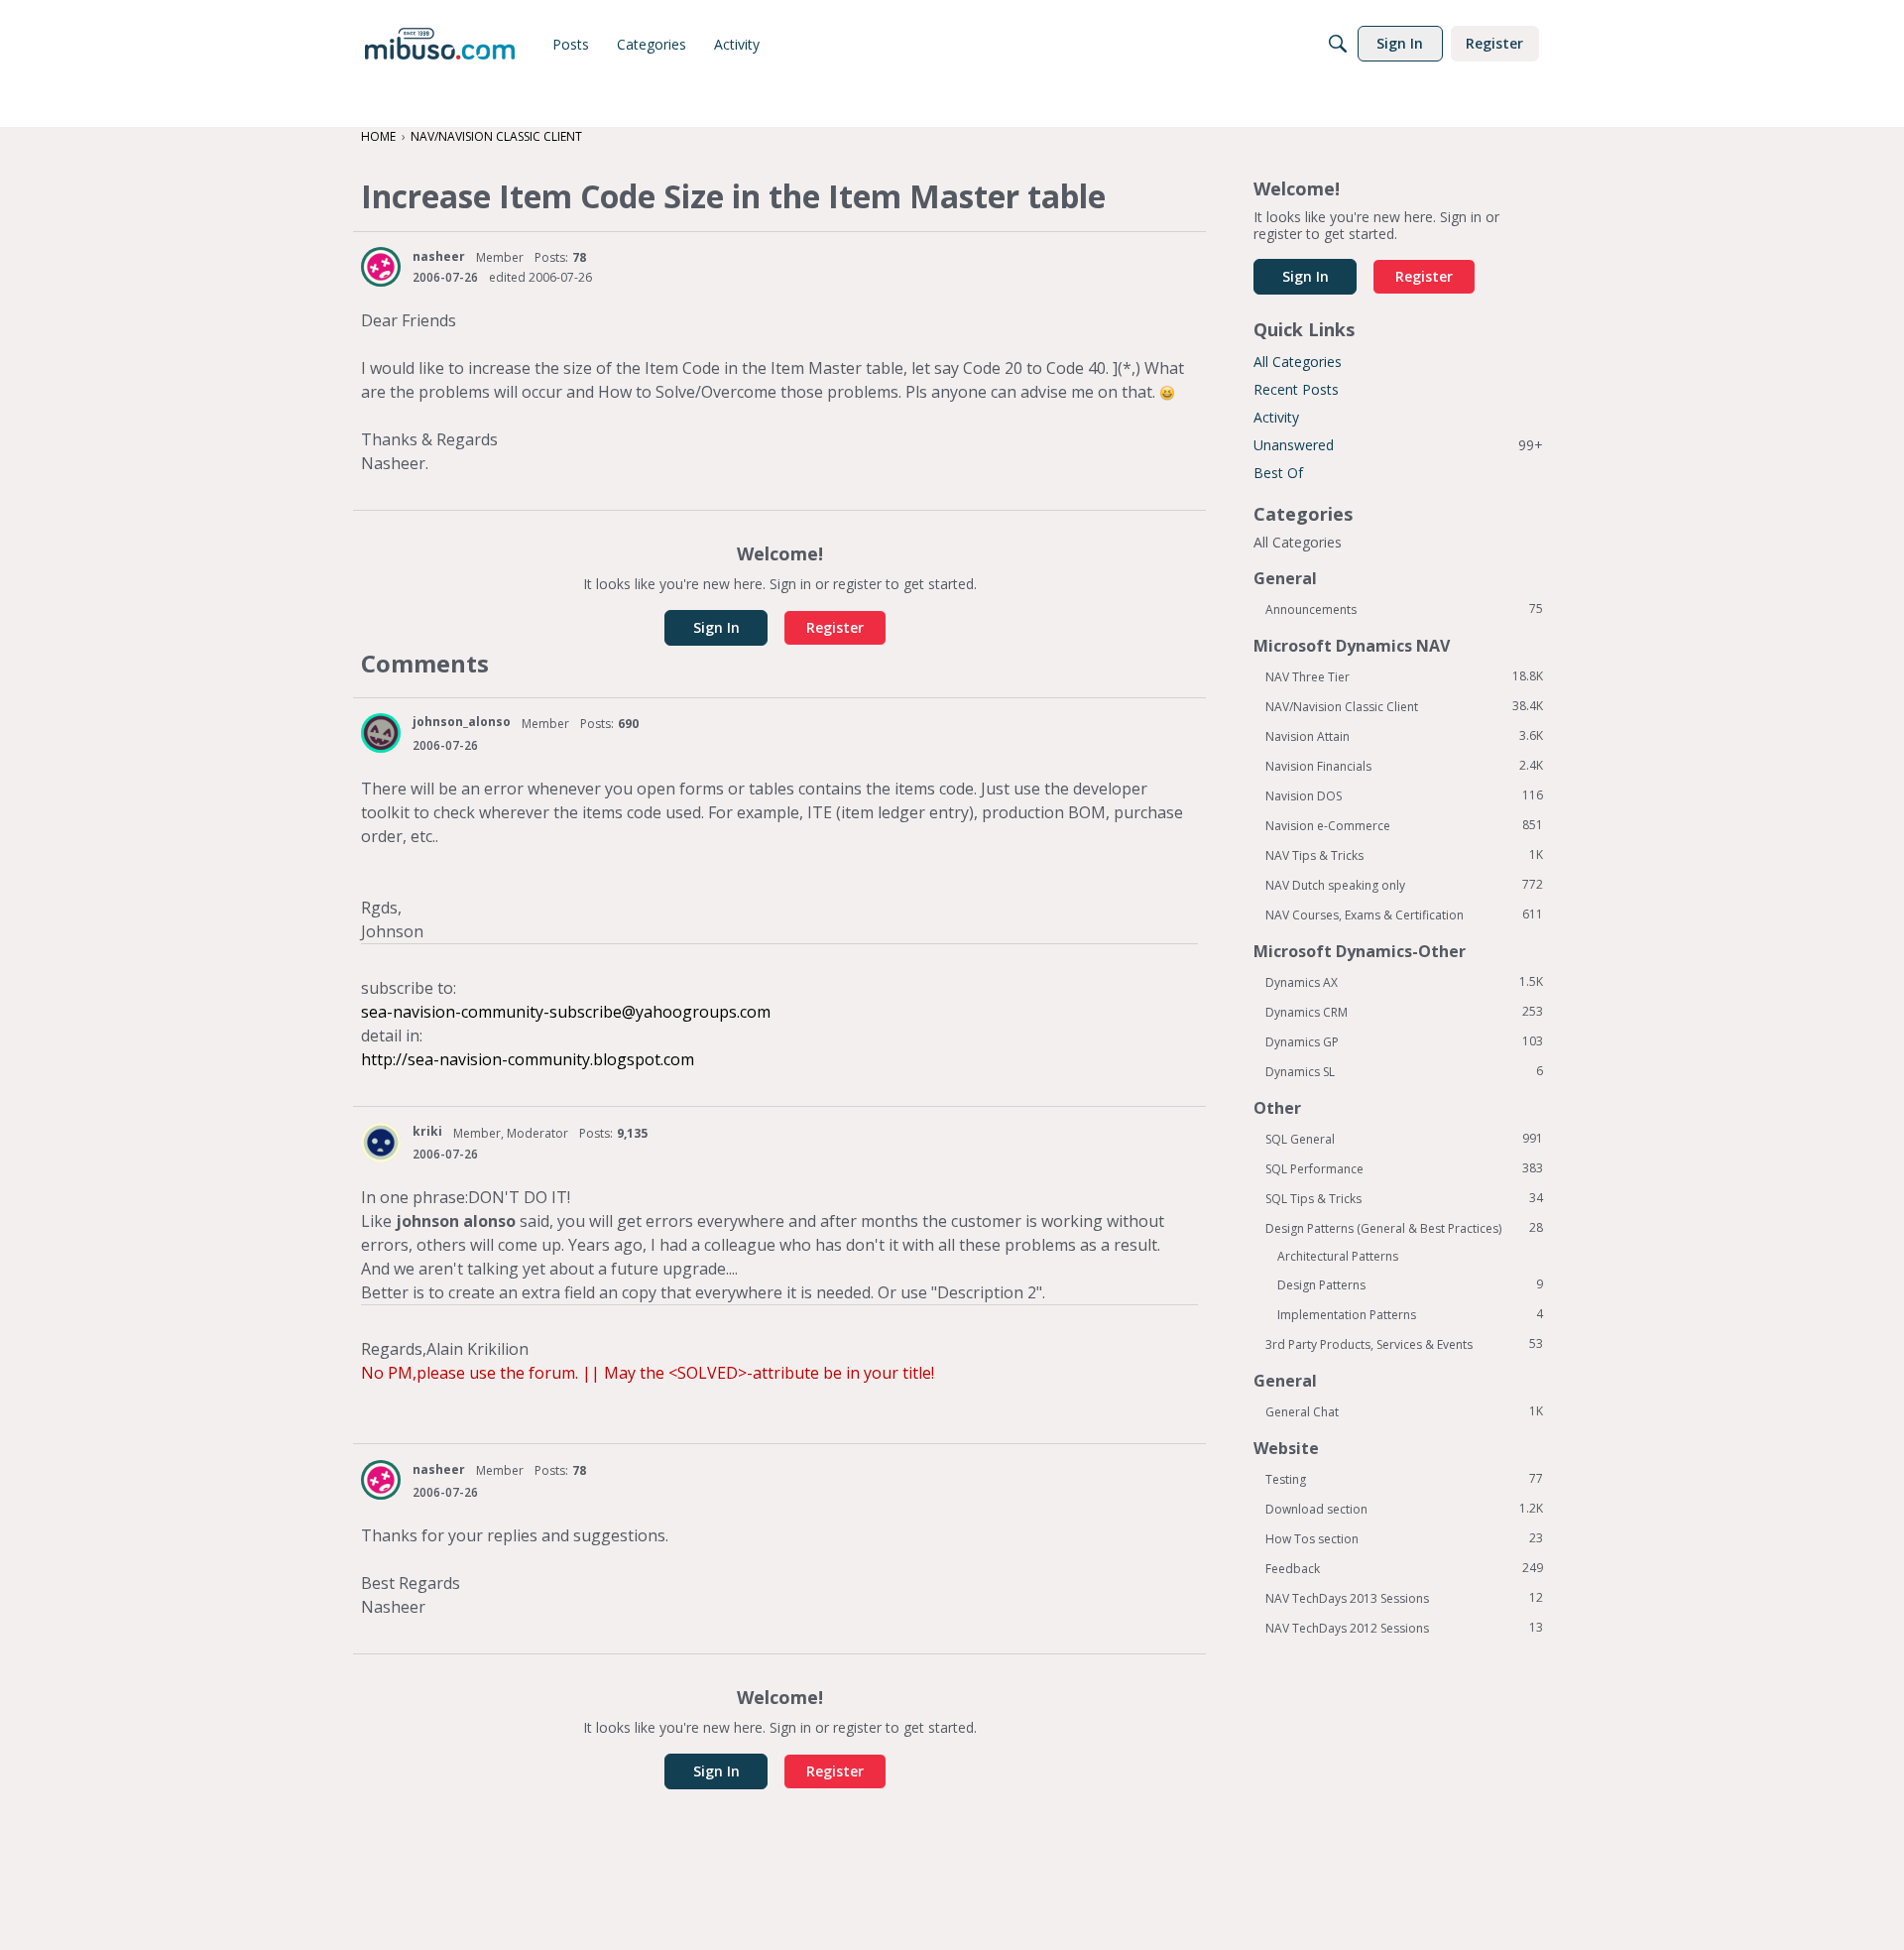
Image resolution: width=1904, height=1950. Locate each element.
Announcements (1404, 609)
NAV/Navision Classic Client (1404, 706)
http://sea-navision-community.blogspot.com (528, 1059)
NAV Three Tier (1404, 676)
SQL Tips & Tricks (1404, 1198)
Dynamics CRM (1404, 1012)
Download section (1404, 1509)
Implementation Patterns (1410, 1314)
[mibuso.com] (440, 44)
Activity (1276, 417)
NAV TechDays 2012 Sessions (1404, 1628)
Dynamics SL (1404, 1071)
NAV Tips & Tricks (1404, 855)
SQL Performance (1404, 1168)
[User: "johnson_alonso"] (381, 733)
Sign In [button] (716, 627)
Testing (1404, 1479)
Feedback (1404, 1568)
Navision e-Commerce (1404, 825)
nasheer (439, 256)
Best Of (1278, 473)
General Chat (1404, 1411)
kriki (427, 1131)
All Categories (1298, 362)
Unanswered (1398, 445)
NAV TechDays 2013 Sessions (1404, 1598)
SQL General (1404, 1139)
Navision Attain (1404, 736)
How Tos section (1404, 1538)
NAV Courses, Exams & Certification (1404, 914)
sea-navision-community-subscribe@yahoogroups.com (566, 1012)
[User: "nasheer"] (381, 267)
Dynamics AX (1404, 982)
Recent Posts (1296, 389)
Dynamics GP (1404, 1041)
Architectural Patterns (1338, 1256)
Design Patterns (1410, 1284)
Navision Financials (1404, 766)
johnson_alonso (462, 722)
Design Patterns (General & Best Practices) (1404, 1228)
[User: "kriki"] (381, 1143)
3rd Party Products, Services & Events (1404, 1344)
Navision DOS (1404, 795)
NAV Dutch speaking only (1404, 885)
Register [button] (835, 627)
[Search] (1338, 44)
